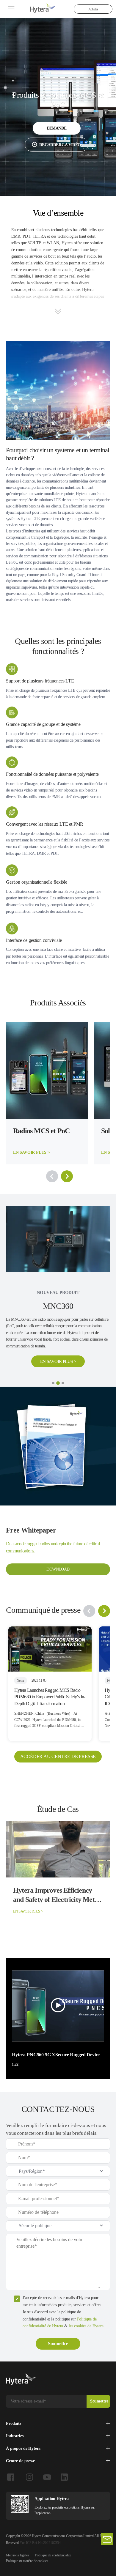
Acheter (93, 9)
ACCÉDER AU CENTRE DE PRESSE (58, 1711)
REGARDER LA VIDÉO (60, 145)
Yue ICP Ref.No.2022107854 (40, 2497)
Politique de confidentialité (53, 2509)
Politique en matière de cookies (27, 2515)
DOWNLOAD (58, 1523)
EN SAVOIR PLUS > (58, 1301)
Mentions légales (18, 2509)
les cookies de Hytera (86, 2280)
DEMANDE (57, 128)
